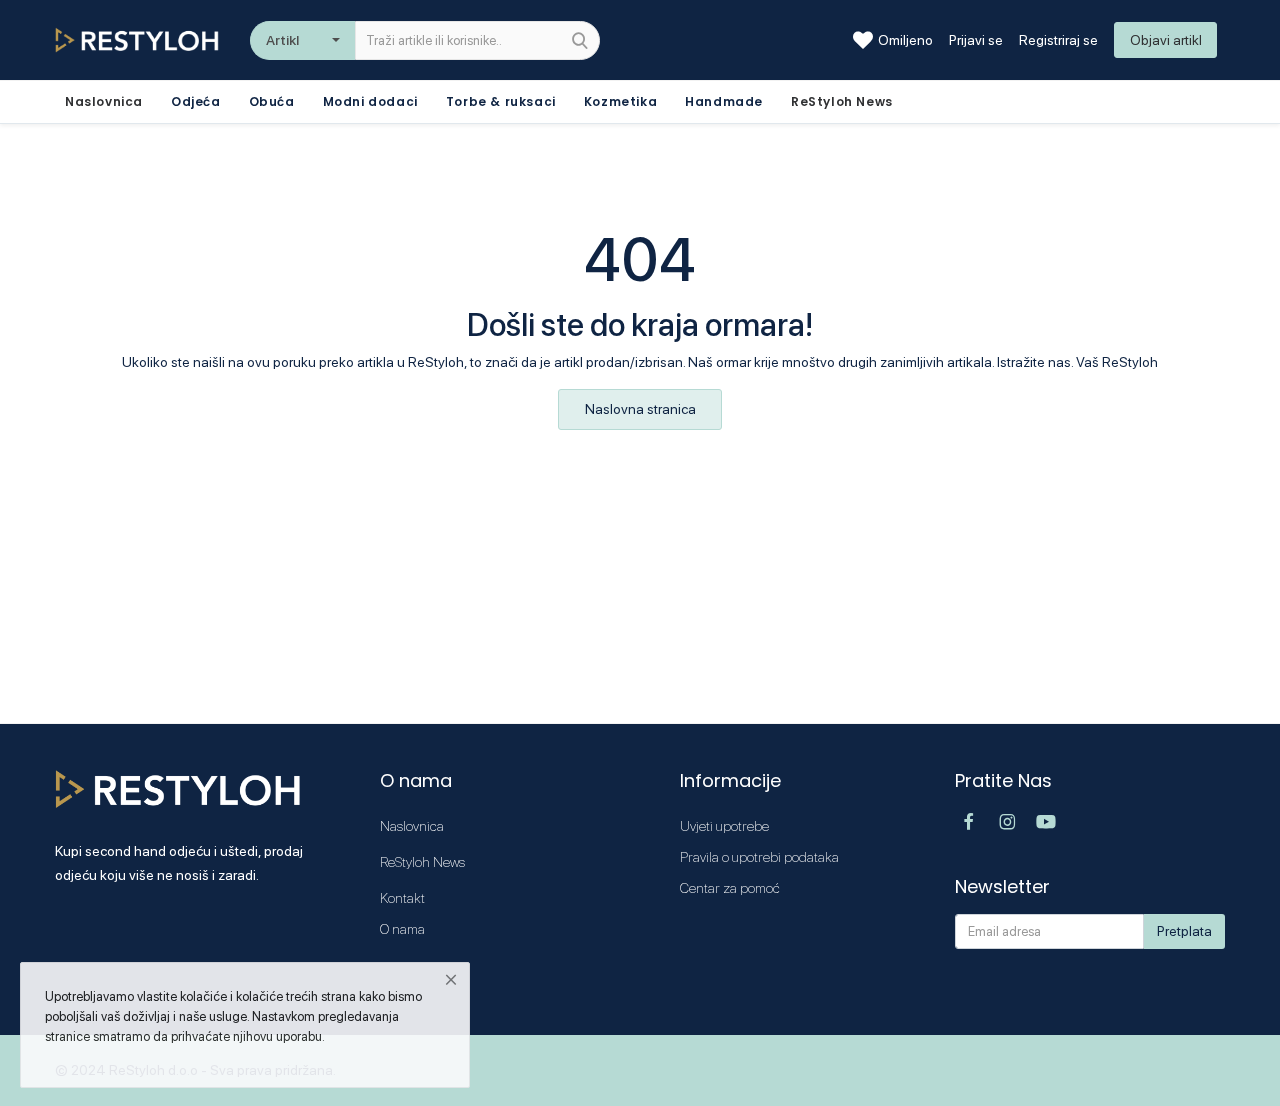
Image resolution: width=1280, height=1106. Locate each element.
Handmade (724, 101)
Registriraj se (1058, 40)
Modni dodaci (370, 101)
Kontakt (402, 898)
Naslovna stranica (640, 409)
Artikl (282, 40)
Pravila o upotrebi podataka (759, 857)
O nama (402, 929)
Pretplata (1184, 931)
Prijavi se (976, 40)
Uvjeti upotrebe (724, 826)
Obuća (272, 101)
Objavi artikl (1166, 40)
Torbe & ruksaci (501, 101)
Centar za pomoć (730, 888)
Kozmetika (620, 101)
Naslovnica (412, 826)
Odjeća (196, 101)
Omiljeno (905, 40)
